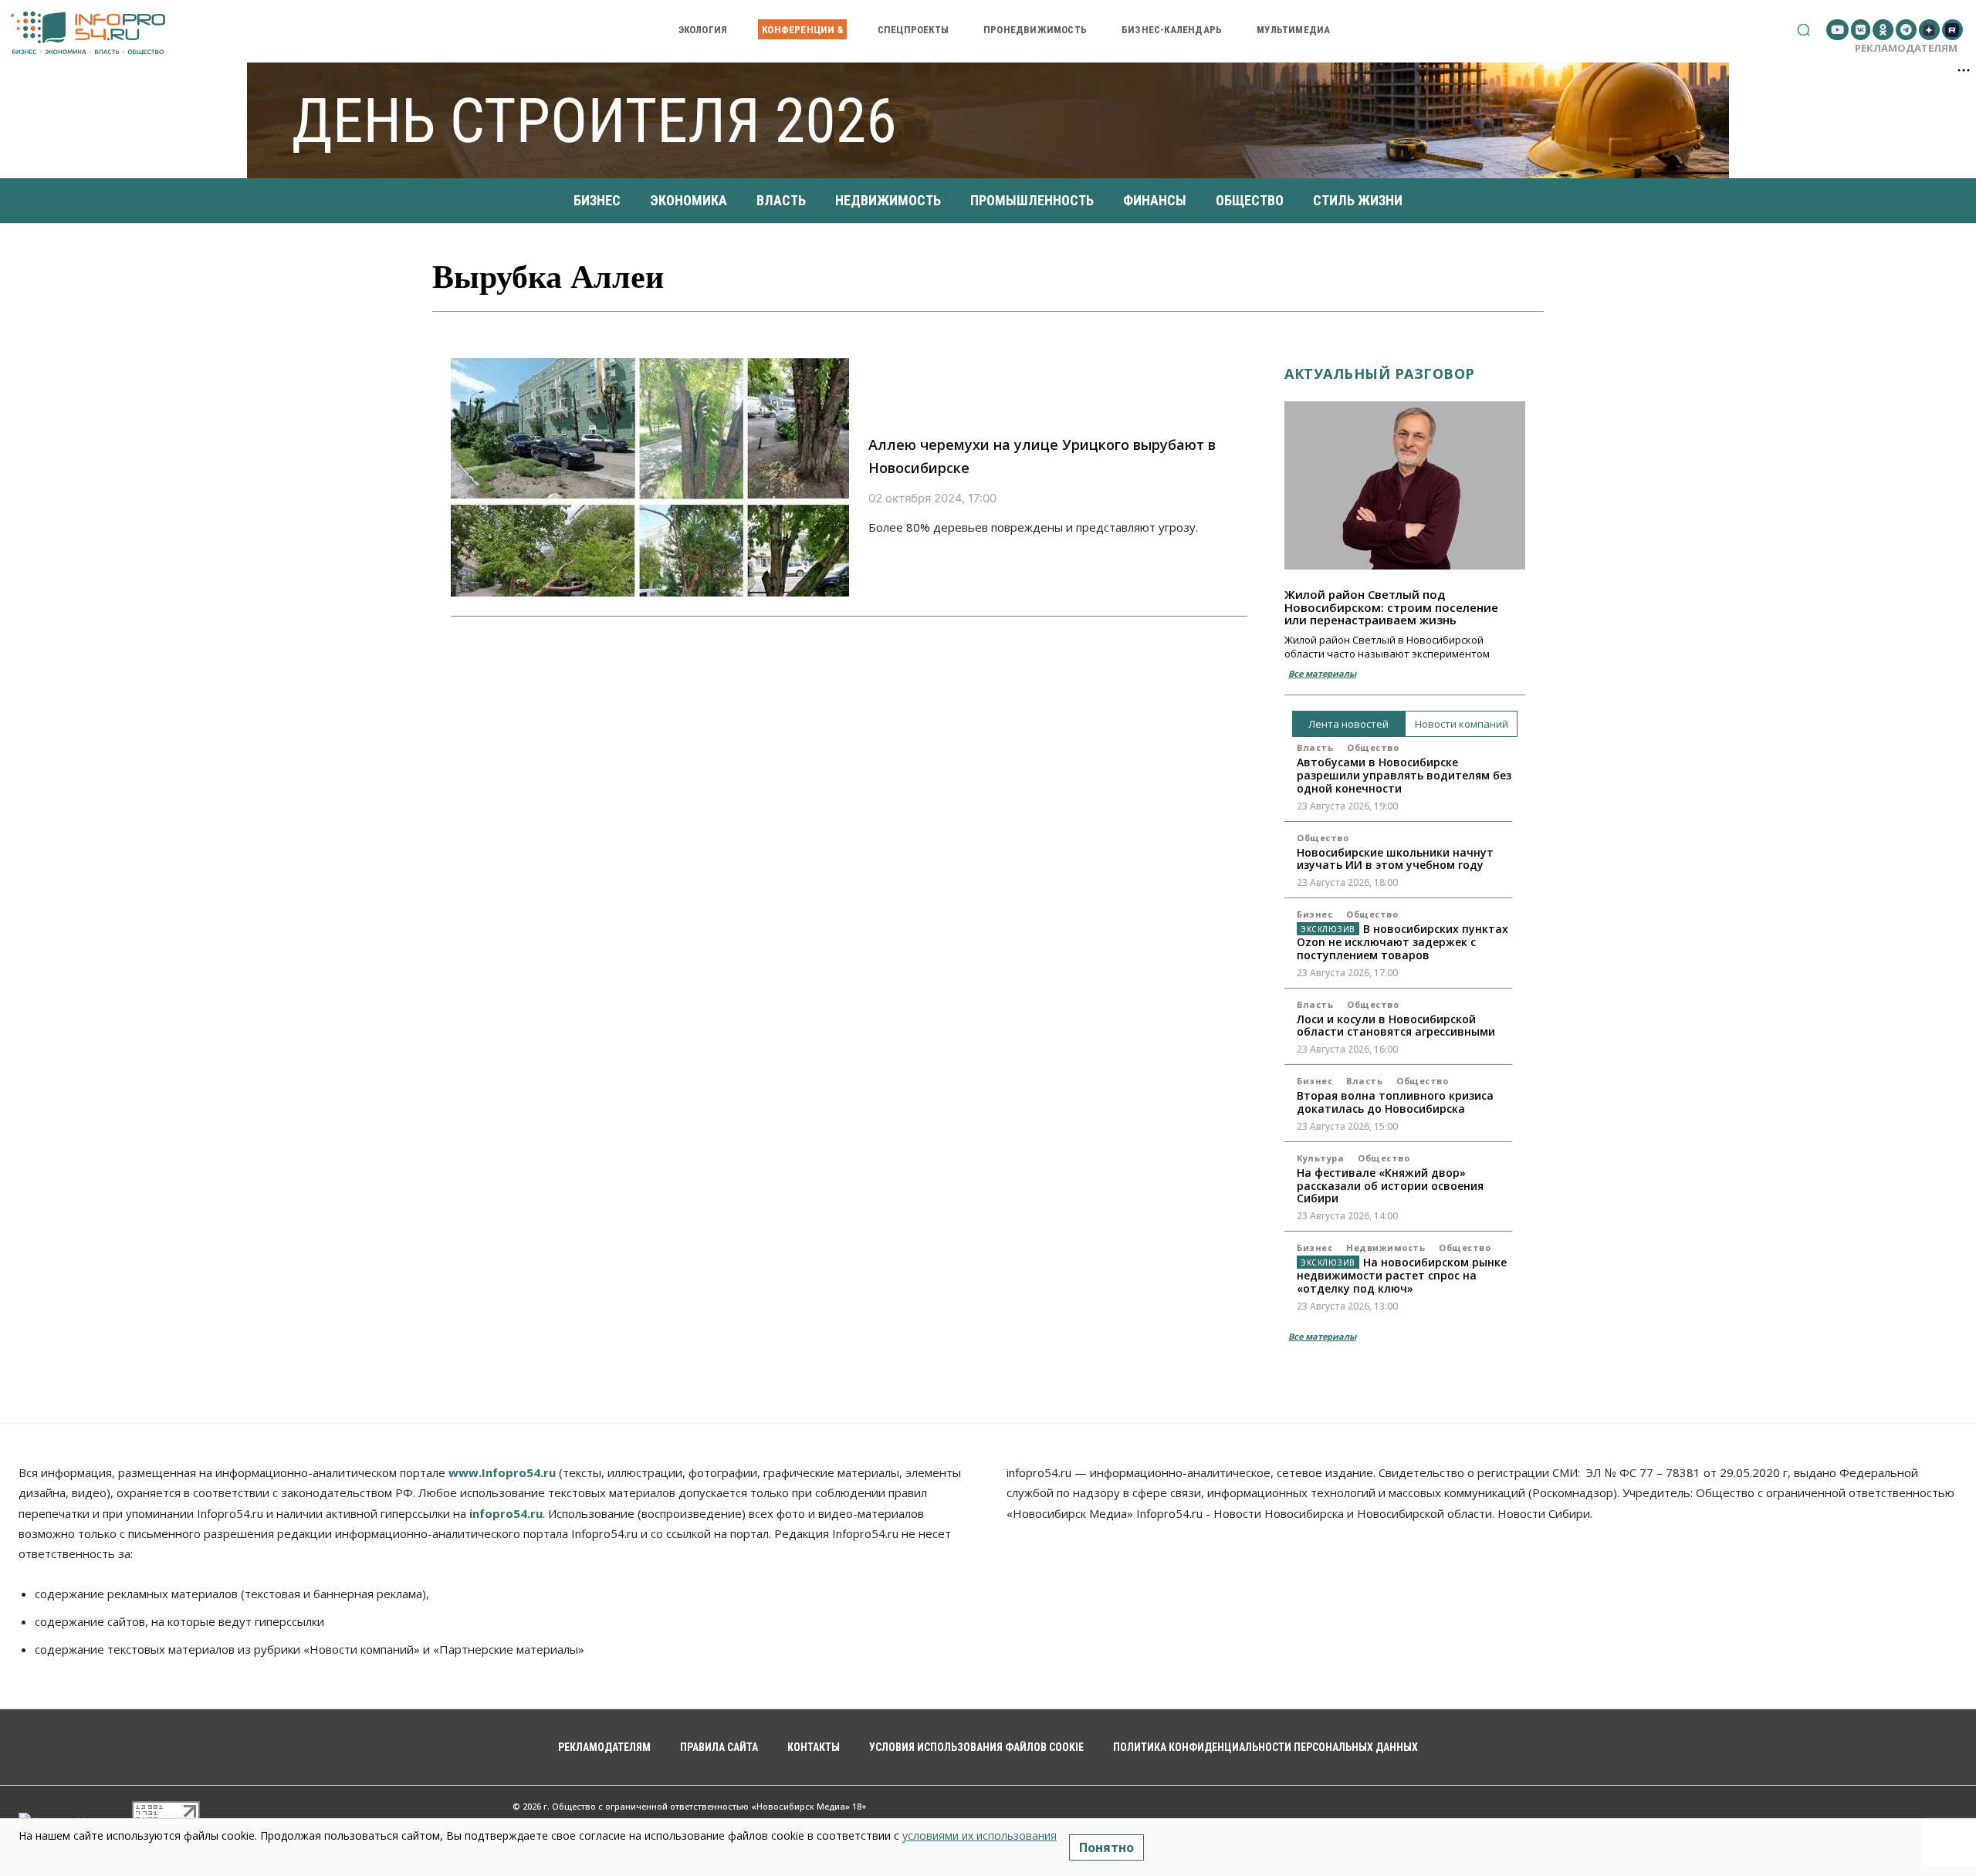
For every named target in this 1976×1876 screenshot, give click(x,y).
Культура (1320, 1158)
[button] (1803, 30)
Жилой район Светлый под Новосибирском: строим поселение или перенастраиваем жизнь (1391, 607)
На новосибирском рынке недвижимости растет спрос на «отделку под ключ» (1402, 1275)
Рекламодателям (1906, 48)
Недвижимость (1386, 1247)
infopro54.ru (506, 1513)
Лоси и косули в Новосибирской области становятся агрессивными (1396, 1026)
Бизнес (1315, 914)
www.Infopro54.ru (502, 1472)
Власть (1315, 747)
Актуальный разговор (1380, 374)
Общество (1373, 747)
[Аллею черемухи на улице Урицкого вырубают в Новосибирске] (650, 478)
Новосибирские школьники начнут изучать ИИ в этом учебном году (1395, 859)
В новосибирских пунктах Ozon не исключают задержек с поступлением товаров (1402, 942)
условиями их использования (980, 1835)
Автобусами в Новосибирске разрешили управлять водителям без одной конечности (1404, 775)
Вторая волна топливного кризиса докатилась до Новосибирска (1395, 1102)
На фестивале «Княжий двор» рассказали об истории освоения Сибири (1390, 1186)
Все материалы (1322, 673)
